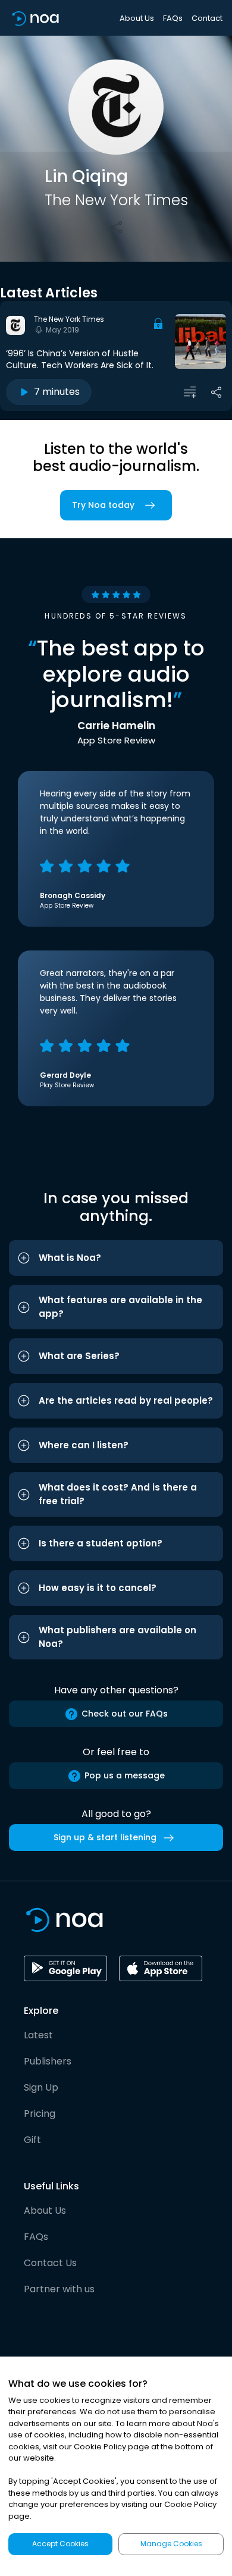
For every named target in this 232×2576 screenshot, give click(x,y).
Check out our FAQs (125, 1714)
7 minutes (57, 392)
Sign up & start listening (105, 1837)
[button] (116, 1258)
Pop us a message (125, 1775)
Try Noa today (103, 505)
